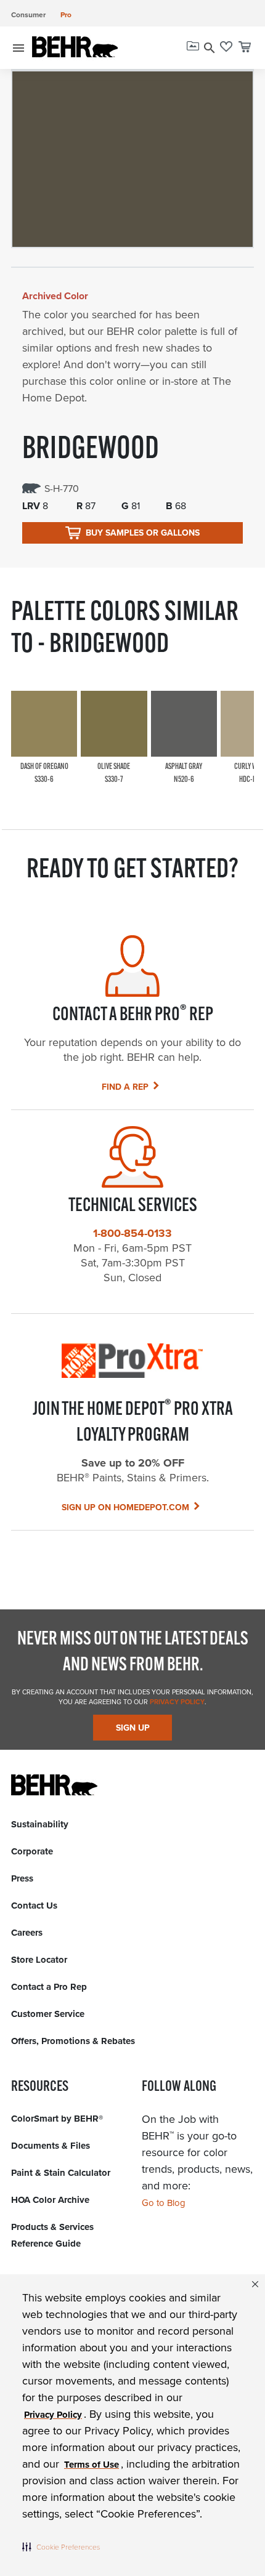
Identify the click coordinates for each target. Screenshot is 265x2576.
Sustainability (40, 1824)
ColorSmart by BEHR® (57, 2119)
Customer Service (48, 2014)
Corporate (32, 1851)
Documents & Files (51, 2146)
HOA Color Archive (50, 2200)
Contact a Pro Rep (49, 1987)
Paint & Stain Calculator (61, 2173)
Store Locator (39, 1960)
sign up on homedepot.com (125, 1507)
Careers (27, 1933)
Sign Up (133, 1728)
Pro (66, 14)
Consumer (28, 14)
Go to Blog (164, 2203)
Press (22, 1878)
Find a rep (125, 1087)
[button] (61, 2546)
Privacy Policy (176, 1702)
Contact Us (34, 1906)
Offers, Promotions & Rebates (73, 2041)
